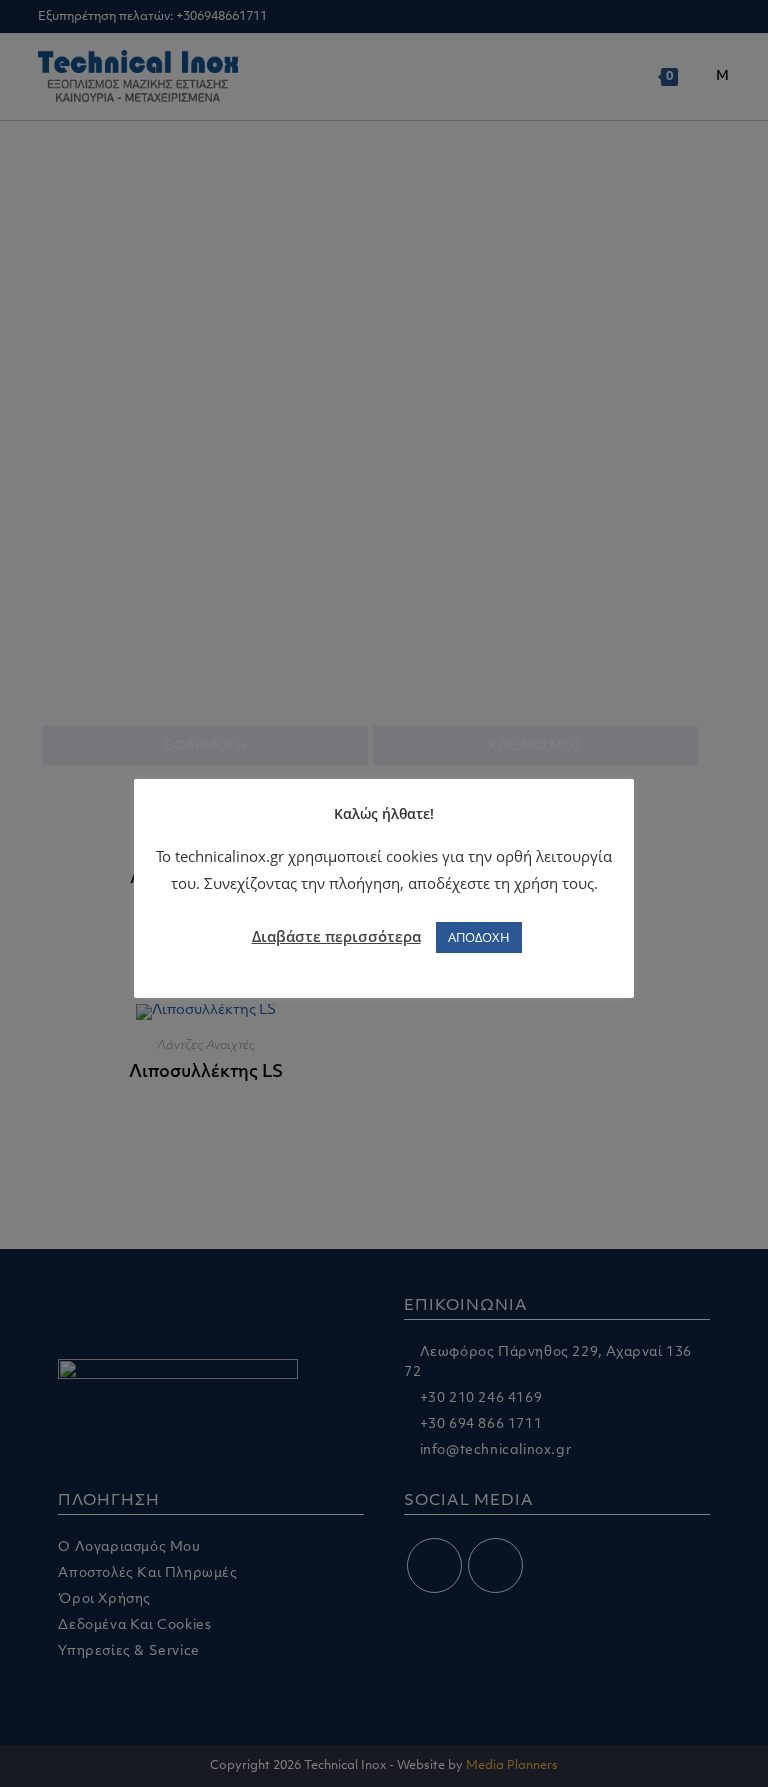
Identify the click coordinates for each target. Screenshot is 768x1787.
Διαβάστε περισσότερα (336, 936)
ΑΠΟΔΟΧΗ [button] (479, 937)
